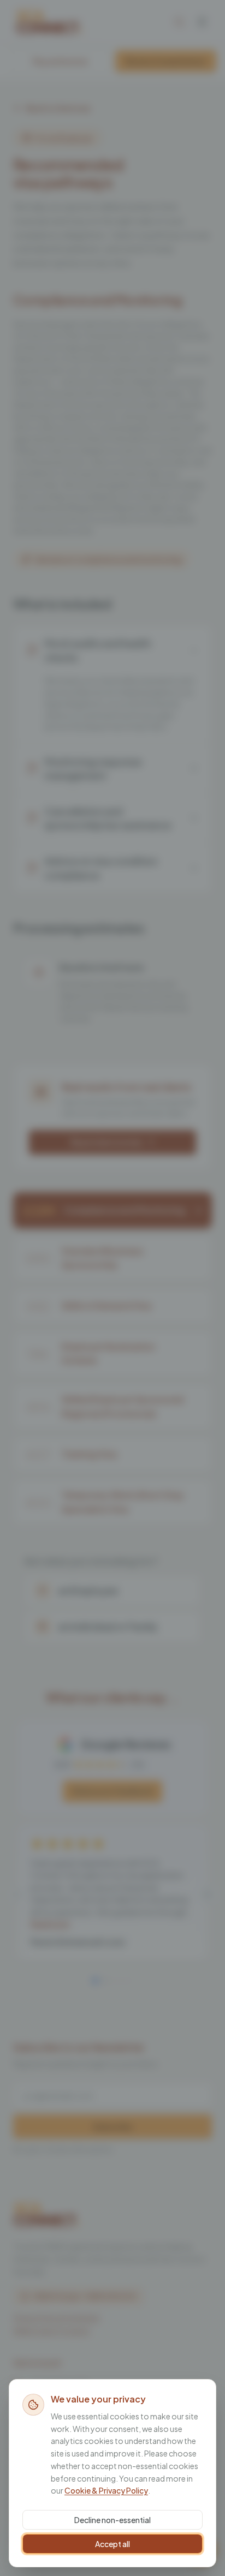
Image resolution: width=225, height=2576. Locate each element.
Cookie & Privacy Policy (106, 2490)
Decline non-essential (112, 2520)
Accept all (112, 2544)
